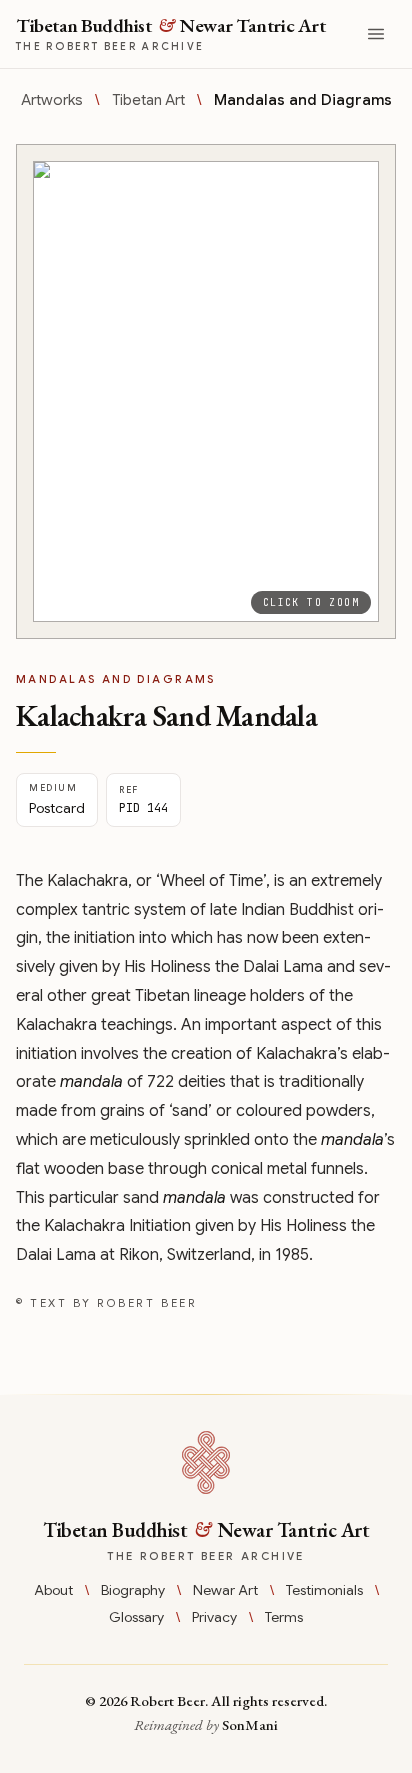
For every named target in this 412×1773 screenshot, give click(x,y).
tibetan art (148, 100)
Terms (284, 1617)
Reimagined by (206, 1724)
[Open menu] (376, 34)
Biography (133, 1590)
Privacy (214, 1617)
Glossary (136, 1617)
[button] (206, 391)
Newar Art (225, 1590)
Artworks (52, 100)
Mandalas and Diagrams (303, 100)
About (53, 1590)
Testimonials (324, 1590)
